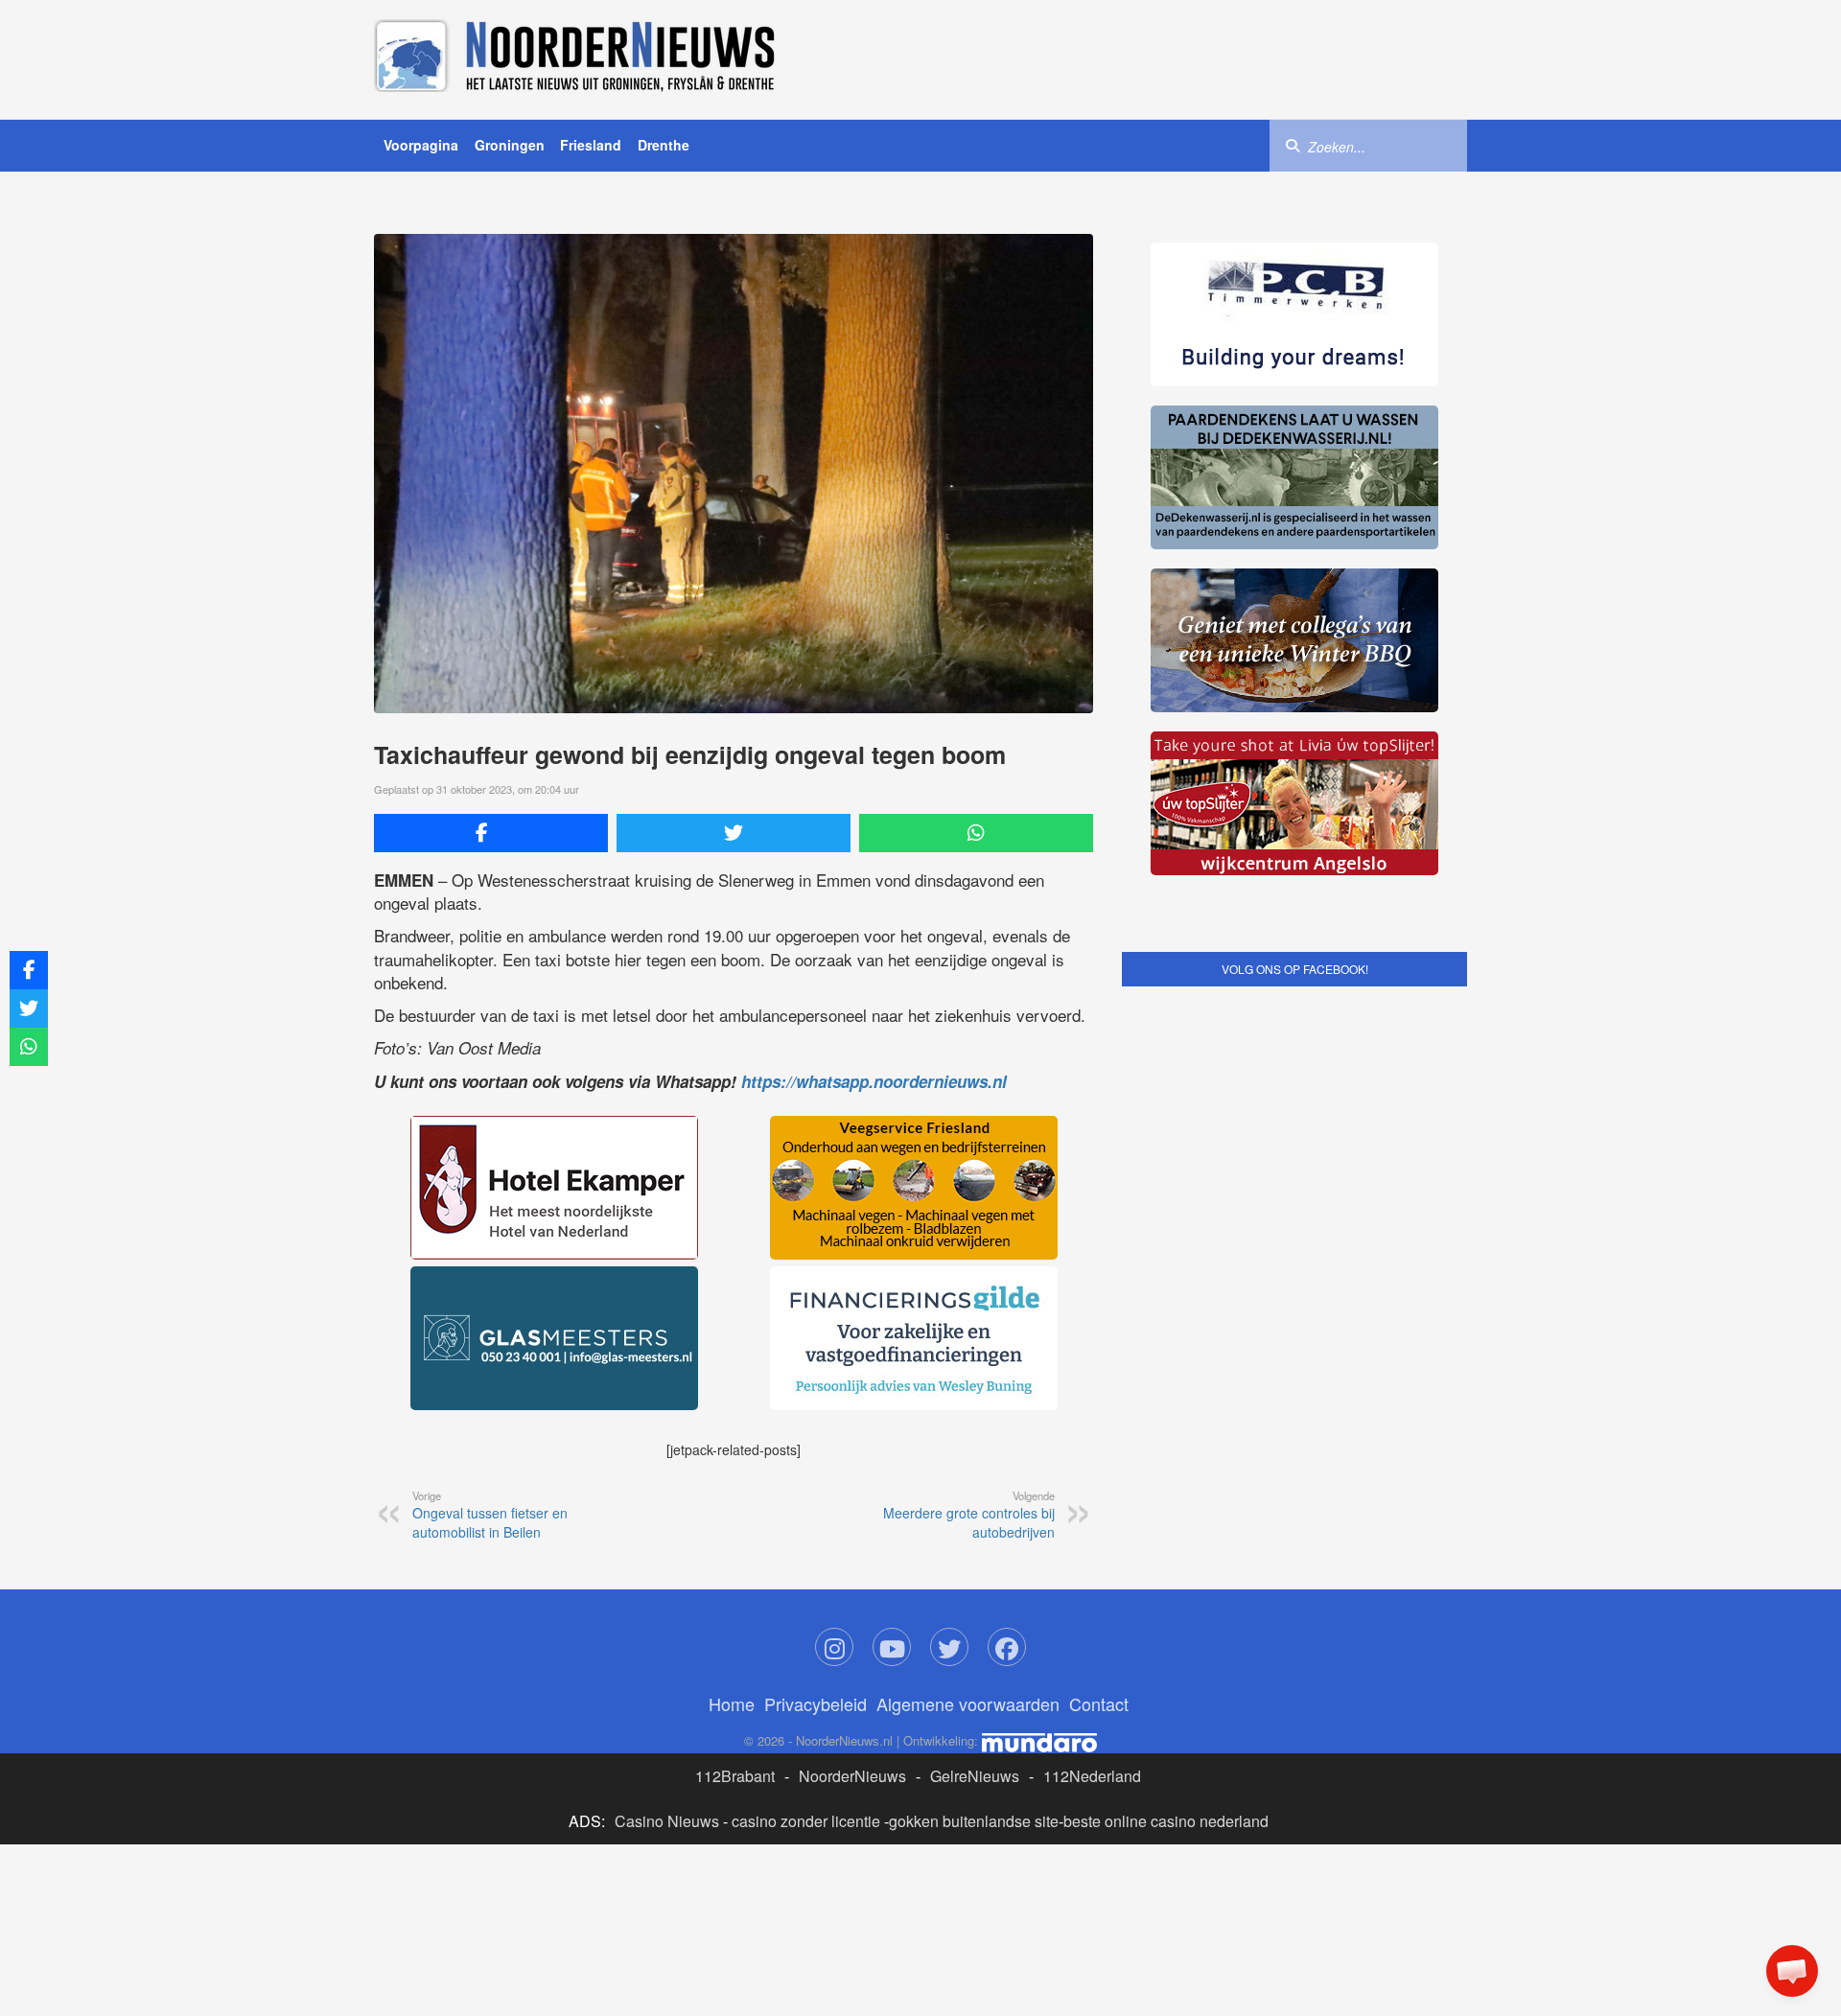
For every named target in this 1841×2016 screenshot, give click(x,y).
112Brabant (735, 1776)
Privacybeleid (816, 1703)
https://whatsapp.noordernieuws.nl (874, 1081)
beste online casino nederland (1166, 1821)
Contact (1099, 1703)
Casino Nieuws (667, 1821)
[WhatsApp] (976, 833)
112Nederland (1092, 1776)
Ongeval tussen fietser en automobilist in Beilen (490, 1515)
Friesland (591, 145)
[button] (1792, 1971)
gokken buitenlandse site (974, 1821)
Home (732, 1703)
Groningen (510, 145)
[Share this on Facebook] (491, 833)
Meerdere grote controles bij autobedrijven (969, 1515)
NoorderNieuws (852, 1776)
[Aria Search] (1293, 145)
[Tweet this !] (734, 833)
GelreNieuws (975, 1776)
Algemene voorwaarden (968, 1703)
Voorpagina (421, 145)
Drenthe (664, 145)
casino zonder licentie (806, 1821)
